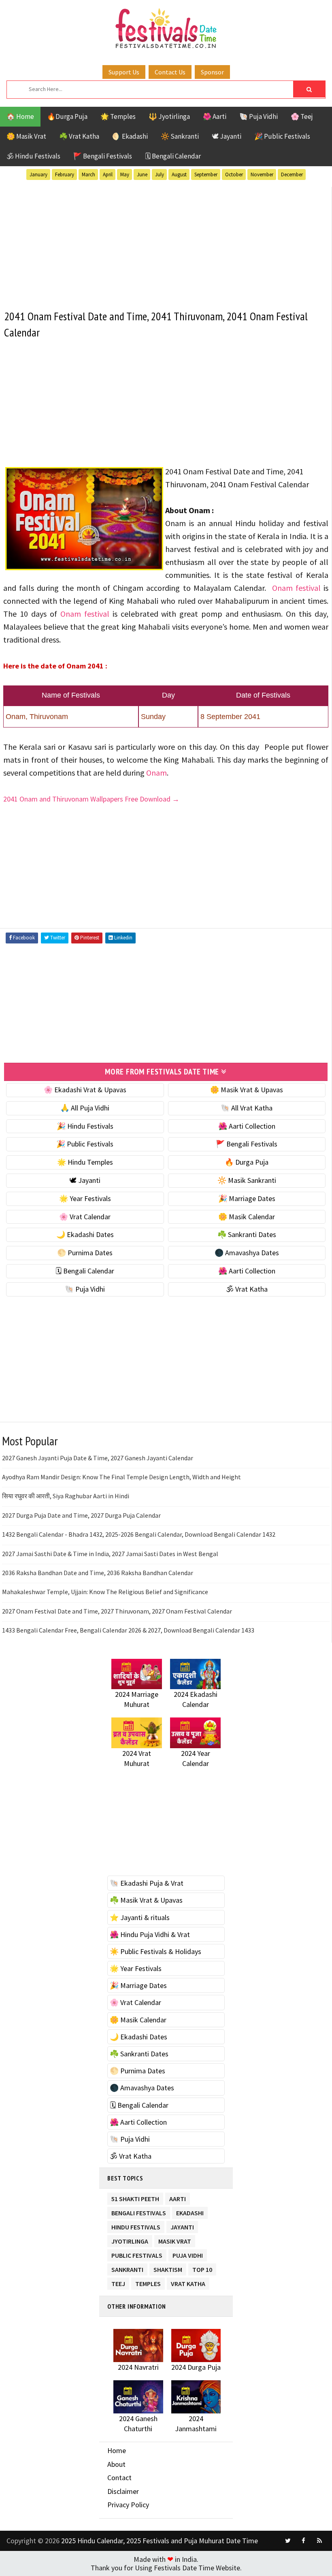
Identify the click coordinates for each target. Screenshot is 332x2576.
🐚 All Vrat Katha (247, 1108)
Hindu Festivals (136, 2226)
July (160, 174)
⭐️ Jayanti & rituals (140, 1917)
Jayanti (182, 2226)
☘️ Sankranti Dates (247, 1234)
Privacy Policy (128, 2505)
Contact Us (170, 72)
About (116, 2464)
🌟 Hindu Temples (85, 1162)
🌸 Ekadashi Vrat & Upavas (85, 1090)
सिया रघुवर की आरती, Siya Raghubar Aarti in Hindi (66, 1496)
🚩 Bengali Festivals (103, 156)
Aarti (178, 2197)
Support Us (124, 72)
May (125, 174)
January (38, 174)
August (179, 174)
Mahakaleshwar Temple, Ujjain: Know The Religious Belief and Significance (105, 1592)
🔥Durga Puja (67, 116)
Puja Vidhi (188, 2254)
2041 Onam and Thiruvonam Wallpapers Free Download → (91, 799)
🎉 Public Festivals (282, 136)
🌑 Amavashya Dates (247, 1253)
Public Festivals (137, 2254)
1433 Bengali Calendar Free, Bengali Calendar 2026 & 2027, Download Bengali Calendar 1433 (128, 1630)
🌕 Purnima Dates (85, 1253)
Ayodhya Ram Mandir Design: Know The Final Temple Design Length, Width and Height (121, 1477)
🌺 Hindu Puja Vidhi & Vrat (150, 1934)
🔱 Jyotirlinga (169, 116)
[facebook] (304, 2541)
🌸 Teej (302, 116)
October (234, 174)
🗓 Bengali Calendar (173, 156)
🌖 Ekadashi (130, 136)
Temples (148, 2282)
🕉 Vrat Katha (247, 1289)
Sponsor (212, 72)
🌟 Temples (118, 116)
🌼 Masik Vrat (26, 136)
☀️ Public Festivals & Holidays (155, 1951)
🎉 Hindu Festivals (85, 1126)
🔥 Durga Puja (247, 1162)
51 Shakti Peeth (135, 2197)
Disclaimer (123, 2491)
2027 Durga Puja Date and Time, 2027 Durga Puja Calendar (81, 1515)
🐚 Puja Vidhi (259, 116)
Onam (156, 773)
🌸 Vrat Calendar (85, 1217)
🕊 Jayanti (227, 136)
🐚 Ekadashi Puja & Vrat (147, 1883)
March (88, 174)
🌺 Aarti (215, 116)
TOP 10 (202, 2268)
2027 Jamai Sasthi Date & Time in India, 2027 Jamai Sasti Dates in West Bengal (110, 1554)
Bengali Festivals (139, 2211)
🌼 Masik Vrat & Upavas (247, 1090)
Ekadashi (190, 2211)
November (262, 174)
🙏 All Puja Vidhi (85, 1108)
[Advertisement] (166, 243)
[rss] (319, 2541)
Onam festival (296, 588)
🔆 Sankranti (180, 136)
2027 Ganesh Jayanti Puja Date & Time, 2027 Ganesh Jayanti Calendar (98, 1458)
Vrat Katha (188, 2282)
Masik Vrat (175, 2240)
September (206, 174)
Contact (119, 2478)
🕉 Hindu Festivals (33, 156)
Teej (118, 2282)
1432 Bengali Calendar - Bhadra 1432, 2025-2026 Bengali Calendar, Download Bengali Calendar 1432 (139, 1534)
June (142, 174)
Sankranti (127, 2268)
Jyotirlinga (130, 2240)
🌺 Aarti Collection (247, 1126)
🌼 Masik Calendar (247, 1217)
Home (117, 2450)
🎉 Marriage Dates (247, 1198)
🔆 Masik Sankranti (247, 1180)
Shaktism (168, 2268)
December (292, 174)
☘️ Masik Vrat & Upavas (146, 1900)
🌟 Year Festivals (85, 1198)
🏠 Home (20, 116)
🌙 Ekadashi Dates (85, 1234)
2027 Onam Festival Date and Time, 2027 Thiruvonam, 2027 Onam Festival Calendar (117, 1611)
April (108, 174)
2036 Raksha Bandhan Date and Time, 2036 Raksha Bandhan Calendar (98, 1573)
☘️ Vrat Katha (79, 136)
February (65, 174)
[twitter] (288, 2541)
